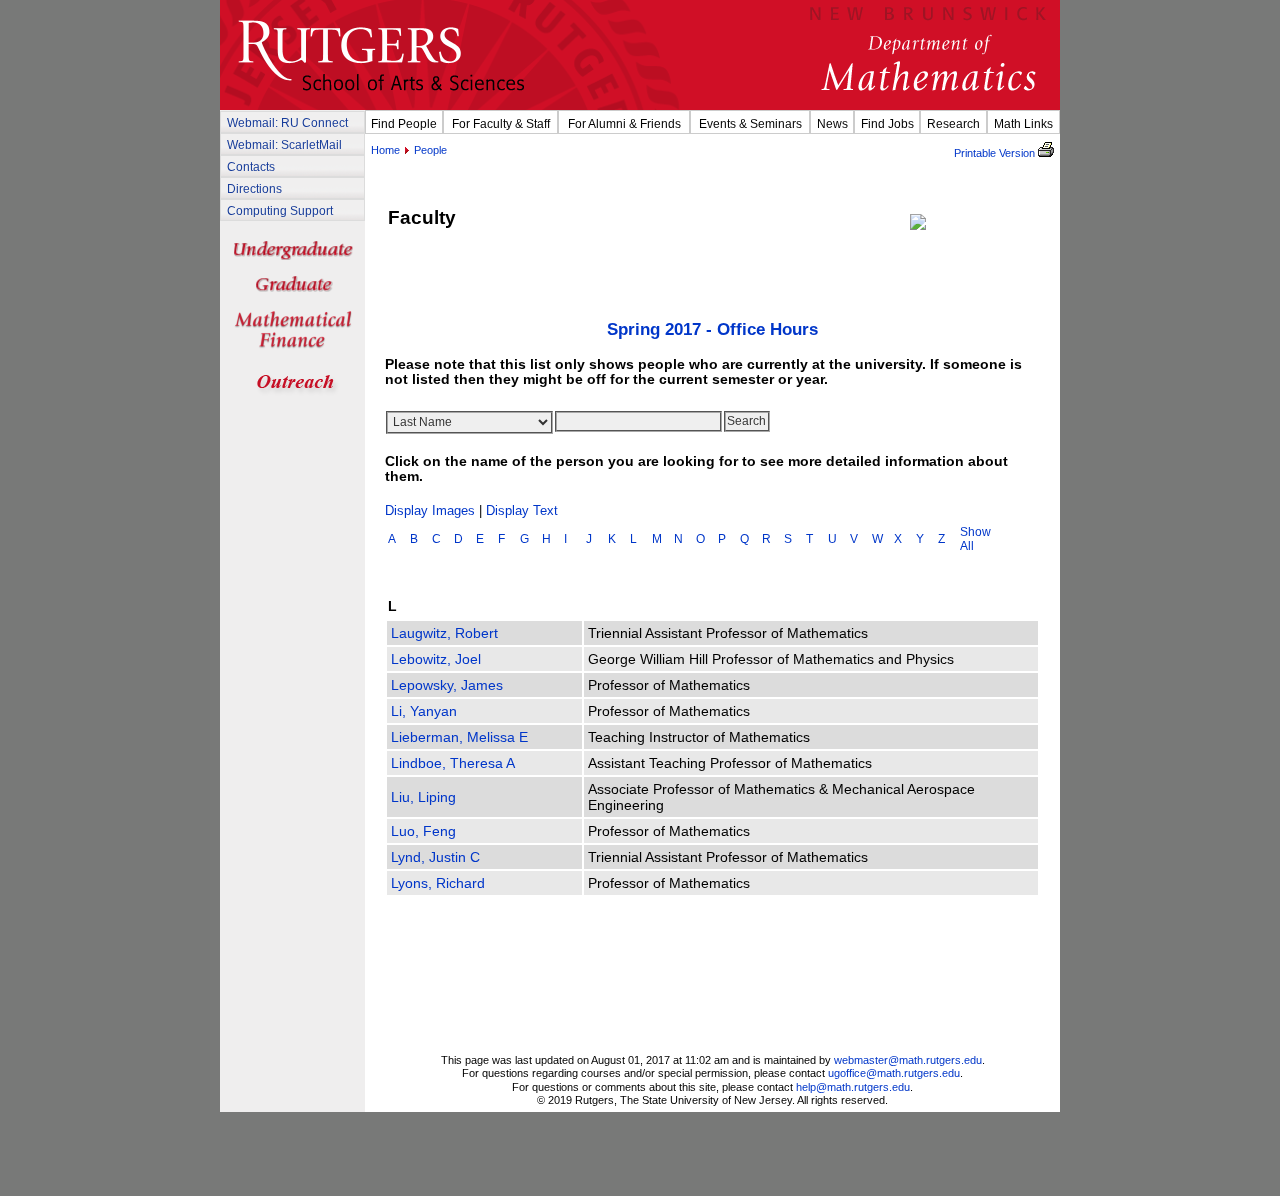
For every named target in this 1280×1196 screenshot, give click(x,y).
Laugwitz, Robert (444, 633)
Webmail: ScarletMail (284, 144)
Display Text (522, 510)
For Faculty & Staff (501, 123)
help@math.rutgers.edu (853, 1087)
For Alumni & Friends (624, 123)
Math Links (1023, 123)
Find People (404, 123)
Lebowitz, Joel (436, 659)
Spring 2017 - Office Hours (712, 329)
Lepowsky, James (447, 685)
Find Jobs (887, 123)
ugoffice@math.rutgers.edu (894, 1073)
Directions (254, 188)
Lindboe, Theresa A (453, 763)
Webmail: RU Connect (287, 122)
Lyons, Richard (438, 883)
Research (953, 123)
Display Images (430, 510)
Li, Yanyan (424, 711)
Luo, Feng (423, 831)
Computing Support (280, 210)
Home (385, 150)
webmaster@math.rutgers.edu (908, 1060)
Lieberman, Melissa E (459, 737)
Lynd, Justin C (435, 857)
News (832, 123)
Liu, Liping (423, 797)
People (430, 150)
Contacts (251, 166)
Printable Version (996, 153)
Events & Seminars (750, 123)
